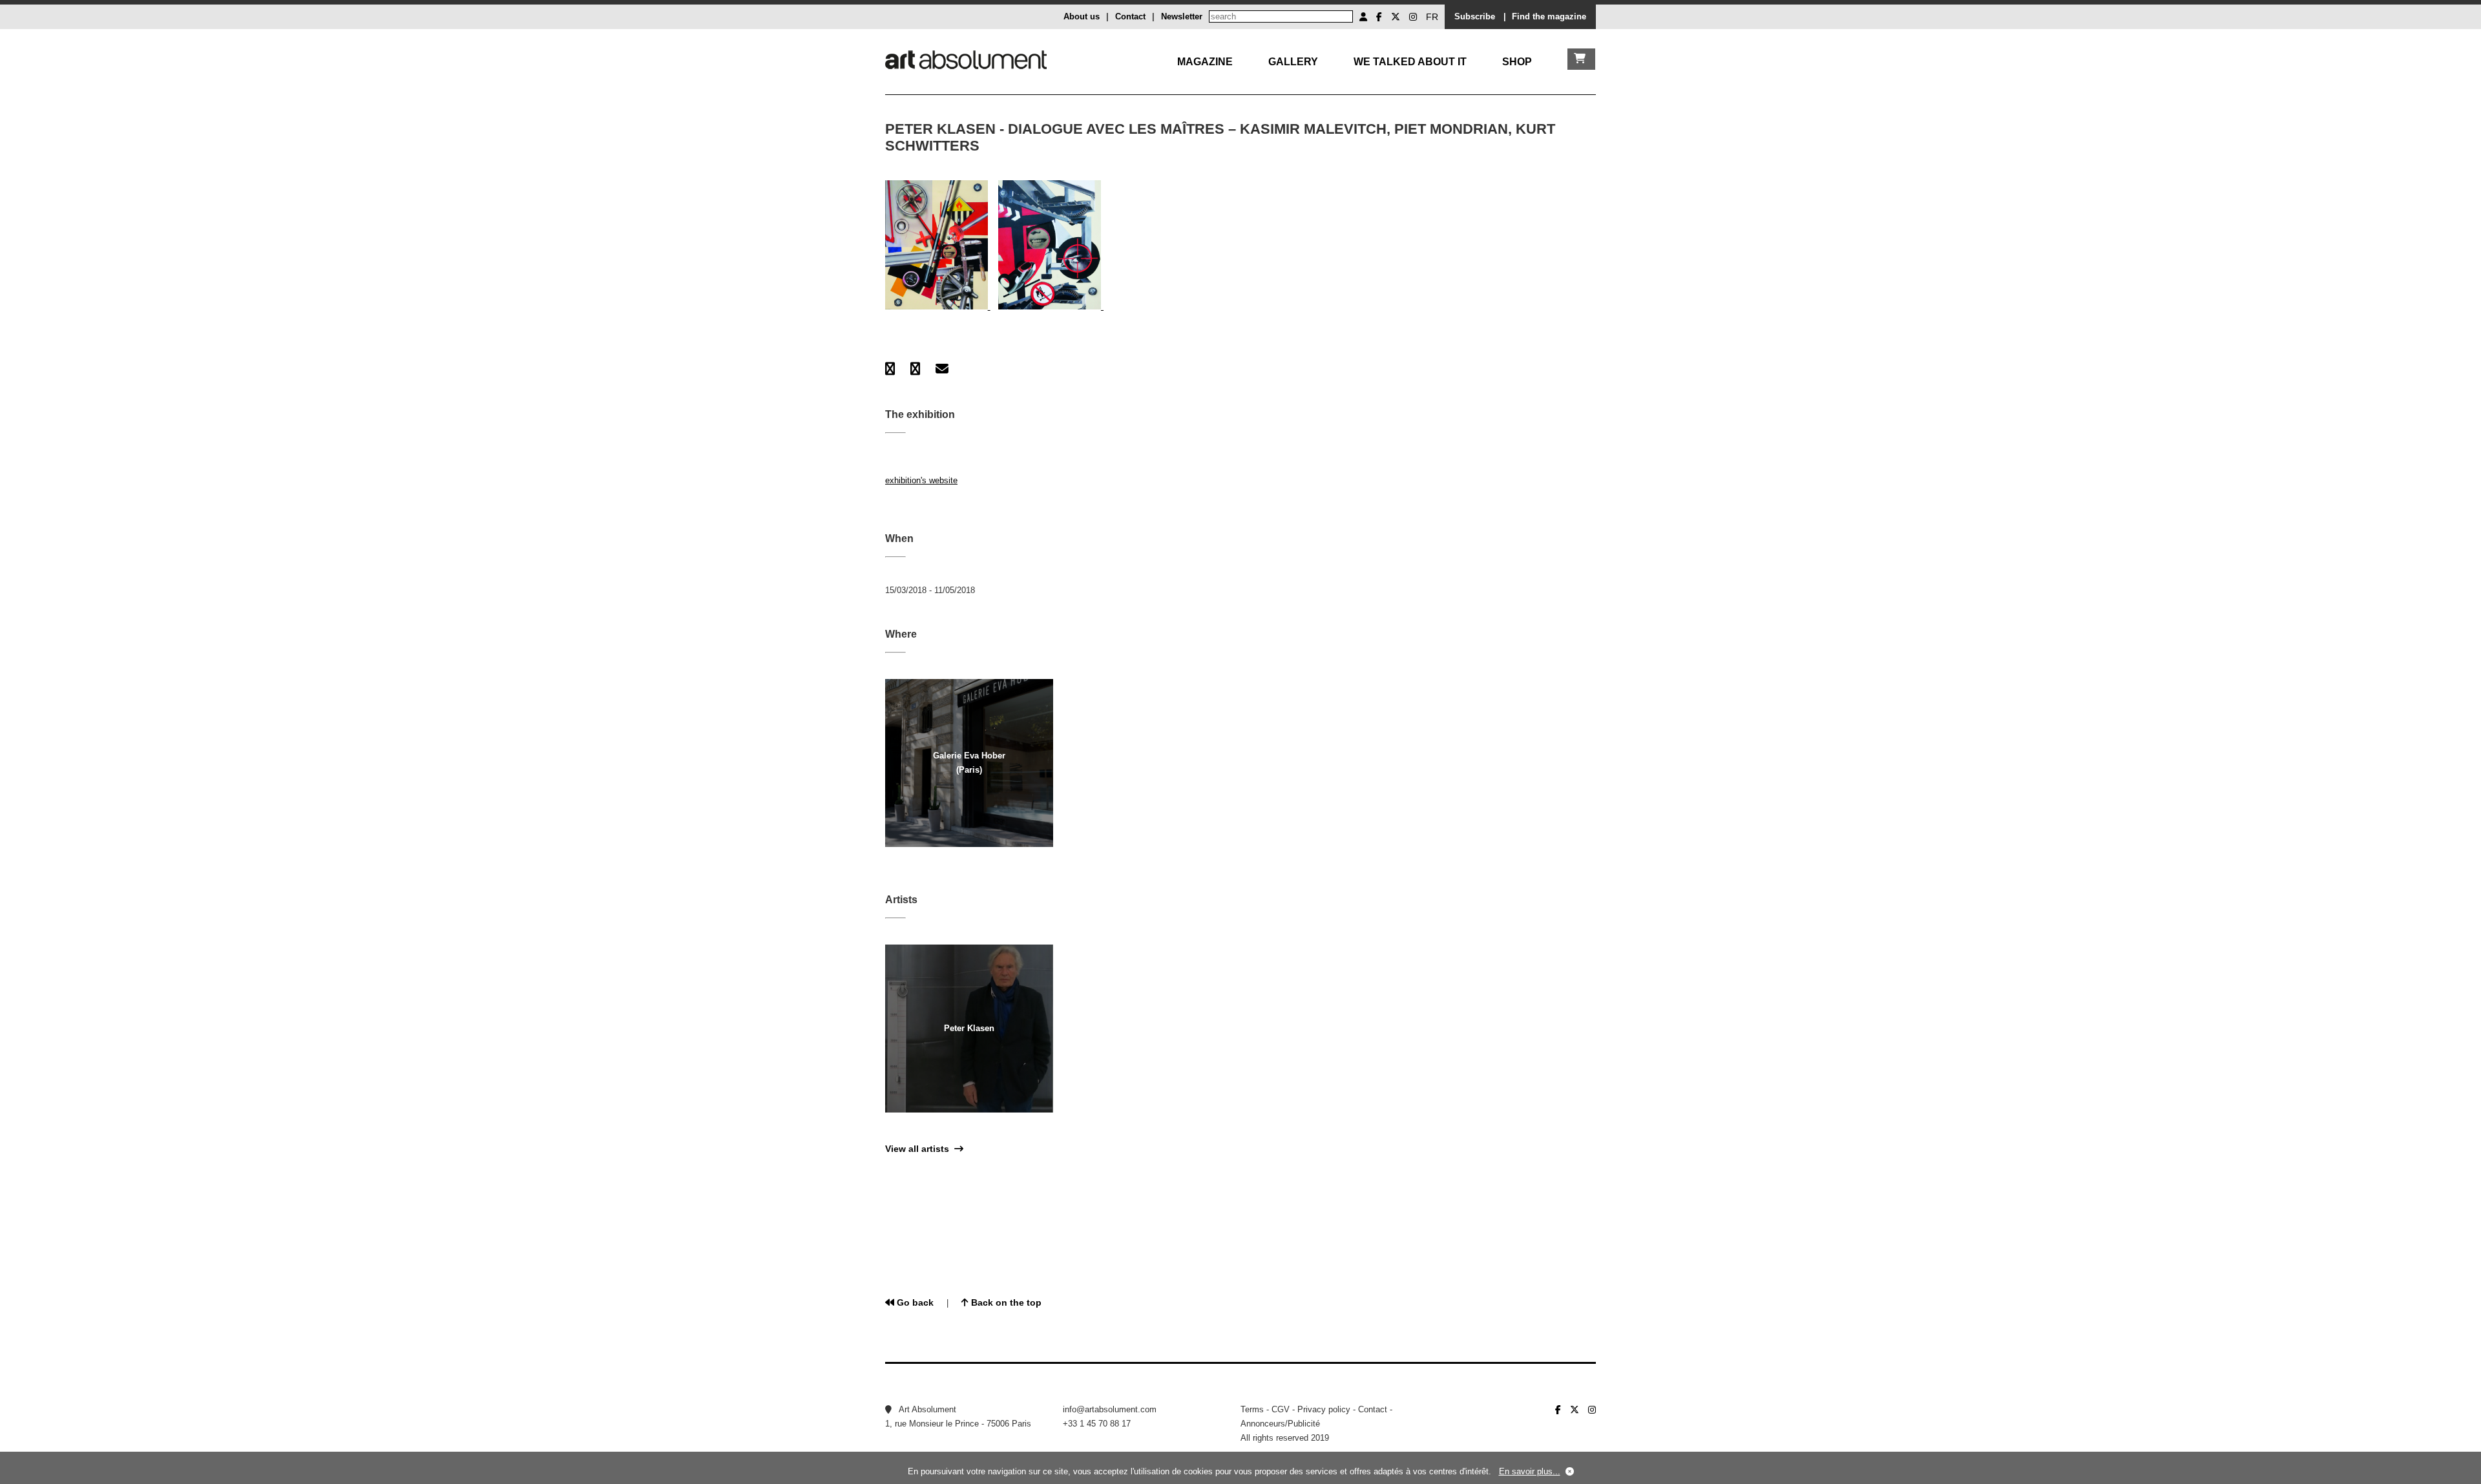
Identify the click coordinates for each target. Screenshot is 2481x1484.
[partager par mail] (942, 369)
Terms (1252, 1409)
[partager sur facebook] (890, 369)
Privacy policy (1324, 1409)
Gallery (1293, 62)
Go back (914, 1302)
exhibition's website (921, 480)
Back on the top (1005, 1302)
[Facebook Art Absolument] (1379, 17)
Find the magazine (1549, 16)
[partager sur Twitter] (915, 369)
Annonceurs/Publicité (1280, 1424)
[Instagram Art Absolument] (1413, 17)
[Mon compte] (1363, 17)
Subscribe (1475, 16)
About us (1082, 16)
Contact (1130, 16)
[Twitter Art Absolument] (1396, 17)
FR (1432, 17)
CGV (1281, 1409)
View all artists (920, 1149)
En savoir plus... (1530, 1471)
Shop (1517, 62)
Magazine (1205, 62)
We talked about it (1410, 62)
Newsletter (1182, 16)
